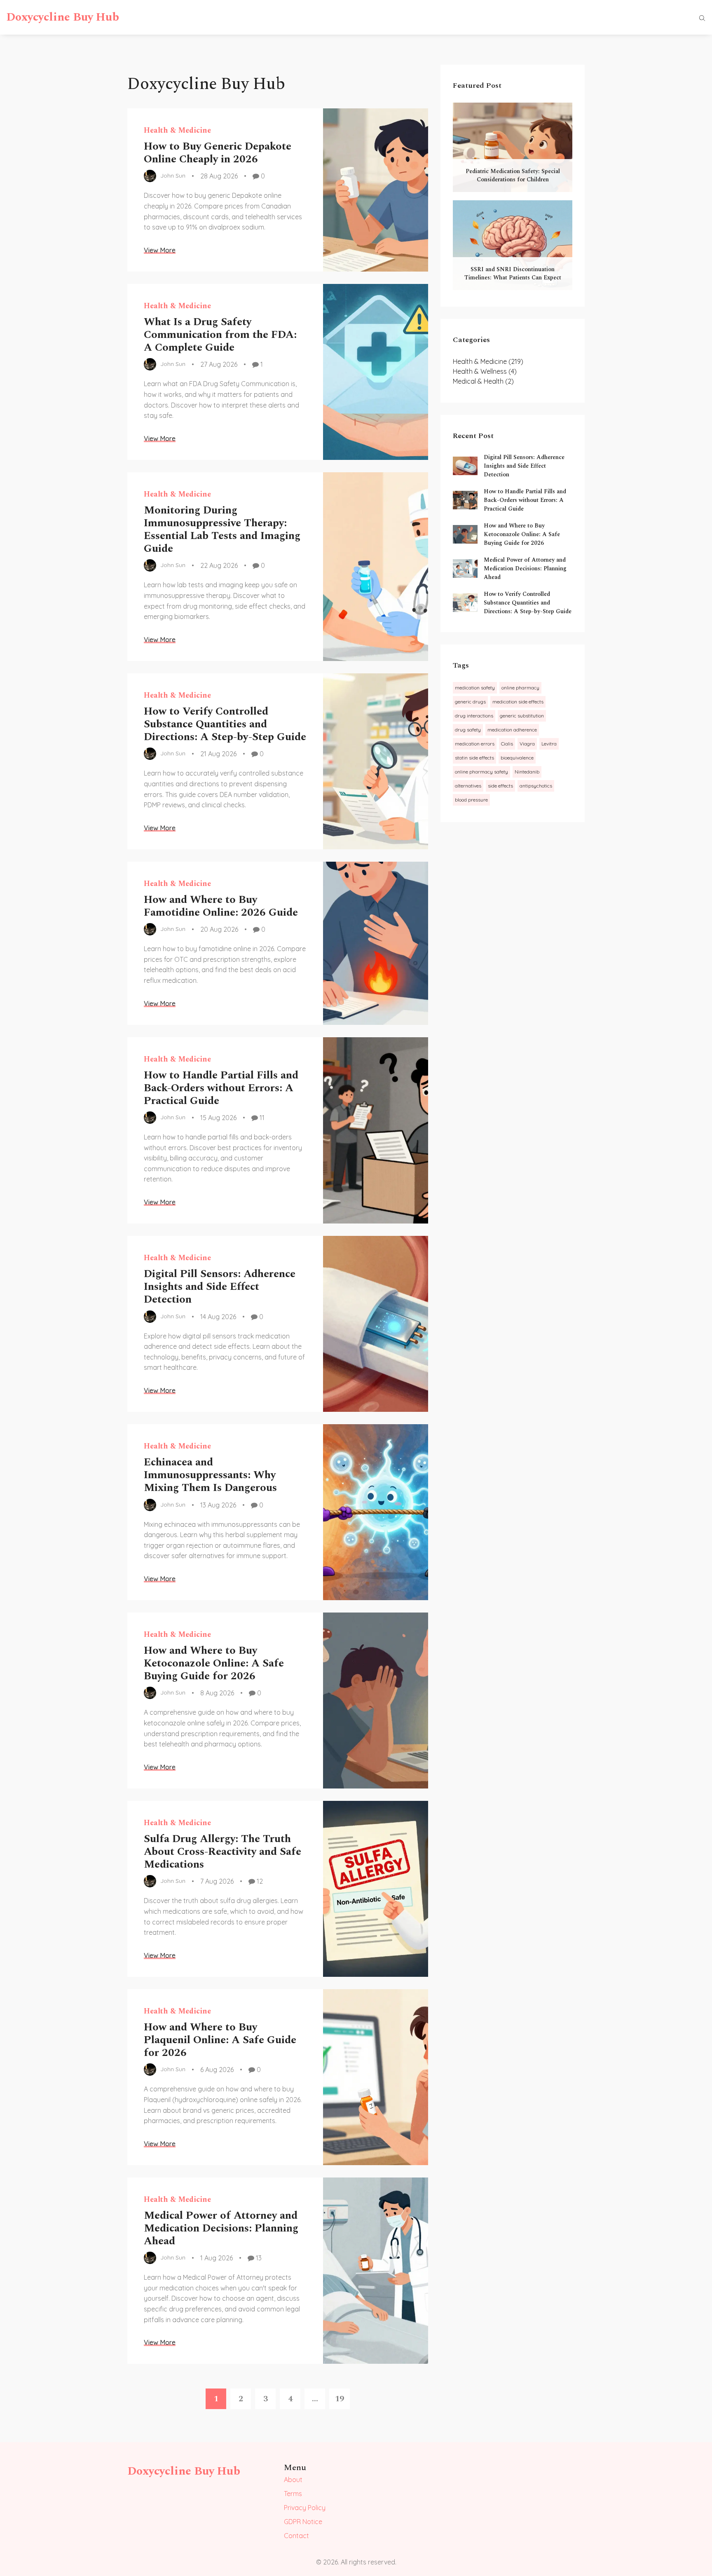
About (293, 2480)
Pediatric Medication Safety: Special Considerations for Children (513, 175)
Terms (293, 2494)
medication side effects (518, 702)
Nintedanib (527, 772)
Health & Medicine (177, 130)
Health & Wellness (485, 371)
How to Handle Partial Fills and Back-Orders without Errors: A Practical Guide (221, 1088)
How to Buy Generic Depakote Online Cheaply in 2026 (218, 153)
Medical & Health (483, 381)
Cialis (507, 744)
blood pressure (471, 800)
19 (340, 2399)
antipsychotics (536, 786)
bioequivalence (517, 758)
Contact (296, 2536)
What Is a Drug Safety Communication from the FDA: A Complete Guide (220, 335)
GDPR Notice (303, 2522)
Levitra (549, 744)
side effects (500, 786)
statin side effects (474, 758)
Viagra (527, 744)
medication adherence (512, 730)
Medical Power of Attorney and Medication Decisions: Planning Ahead (221, 2228)
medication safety (475, 688)
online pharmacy (520, 688)
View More (160, 250)
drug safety (468, 730)
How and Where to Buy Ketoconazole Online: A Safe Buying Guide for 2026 (214, 1663)
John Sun (173, 176)
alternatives (468, 786)
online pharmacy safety (481, 772)
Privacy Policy (305, 2508)
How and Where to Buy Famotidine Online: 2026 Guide (221, 906)
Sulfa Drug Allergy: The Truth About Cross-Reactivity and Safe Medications (222, 1852)
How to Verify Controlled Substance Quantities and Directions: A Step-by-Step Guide (225, 724)
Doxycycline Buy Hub (63, 17)
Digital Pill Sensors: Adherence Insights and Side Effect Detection (220, 1287)
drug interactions (474, 716)
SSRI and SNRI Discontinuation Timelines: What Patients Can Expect (513, 273)
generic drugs (470, 702)
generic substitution (522, 716)
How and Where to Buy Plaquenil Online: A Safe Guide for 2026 (220, 2040)
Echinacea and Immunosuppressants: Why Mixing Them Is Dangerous (210, 1475)
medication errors (475, 744)
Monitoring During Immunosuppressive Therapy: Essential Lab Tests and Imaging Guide (222, 530)
